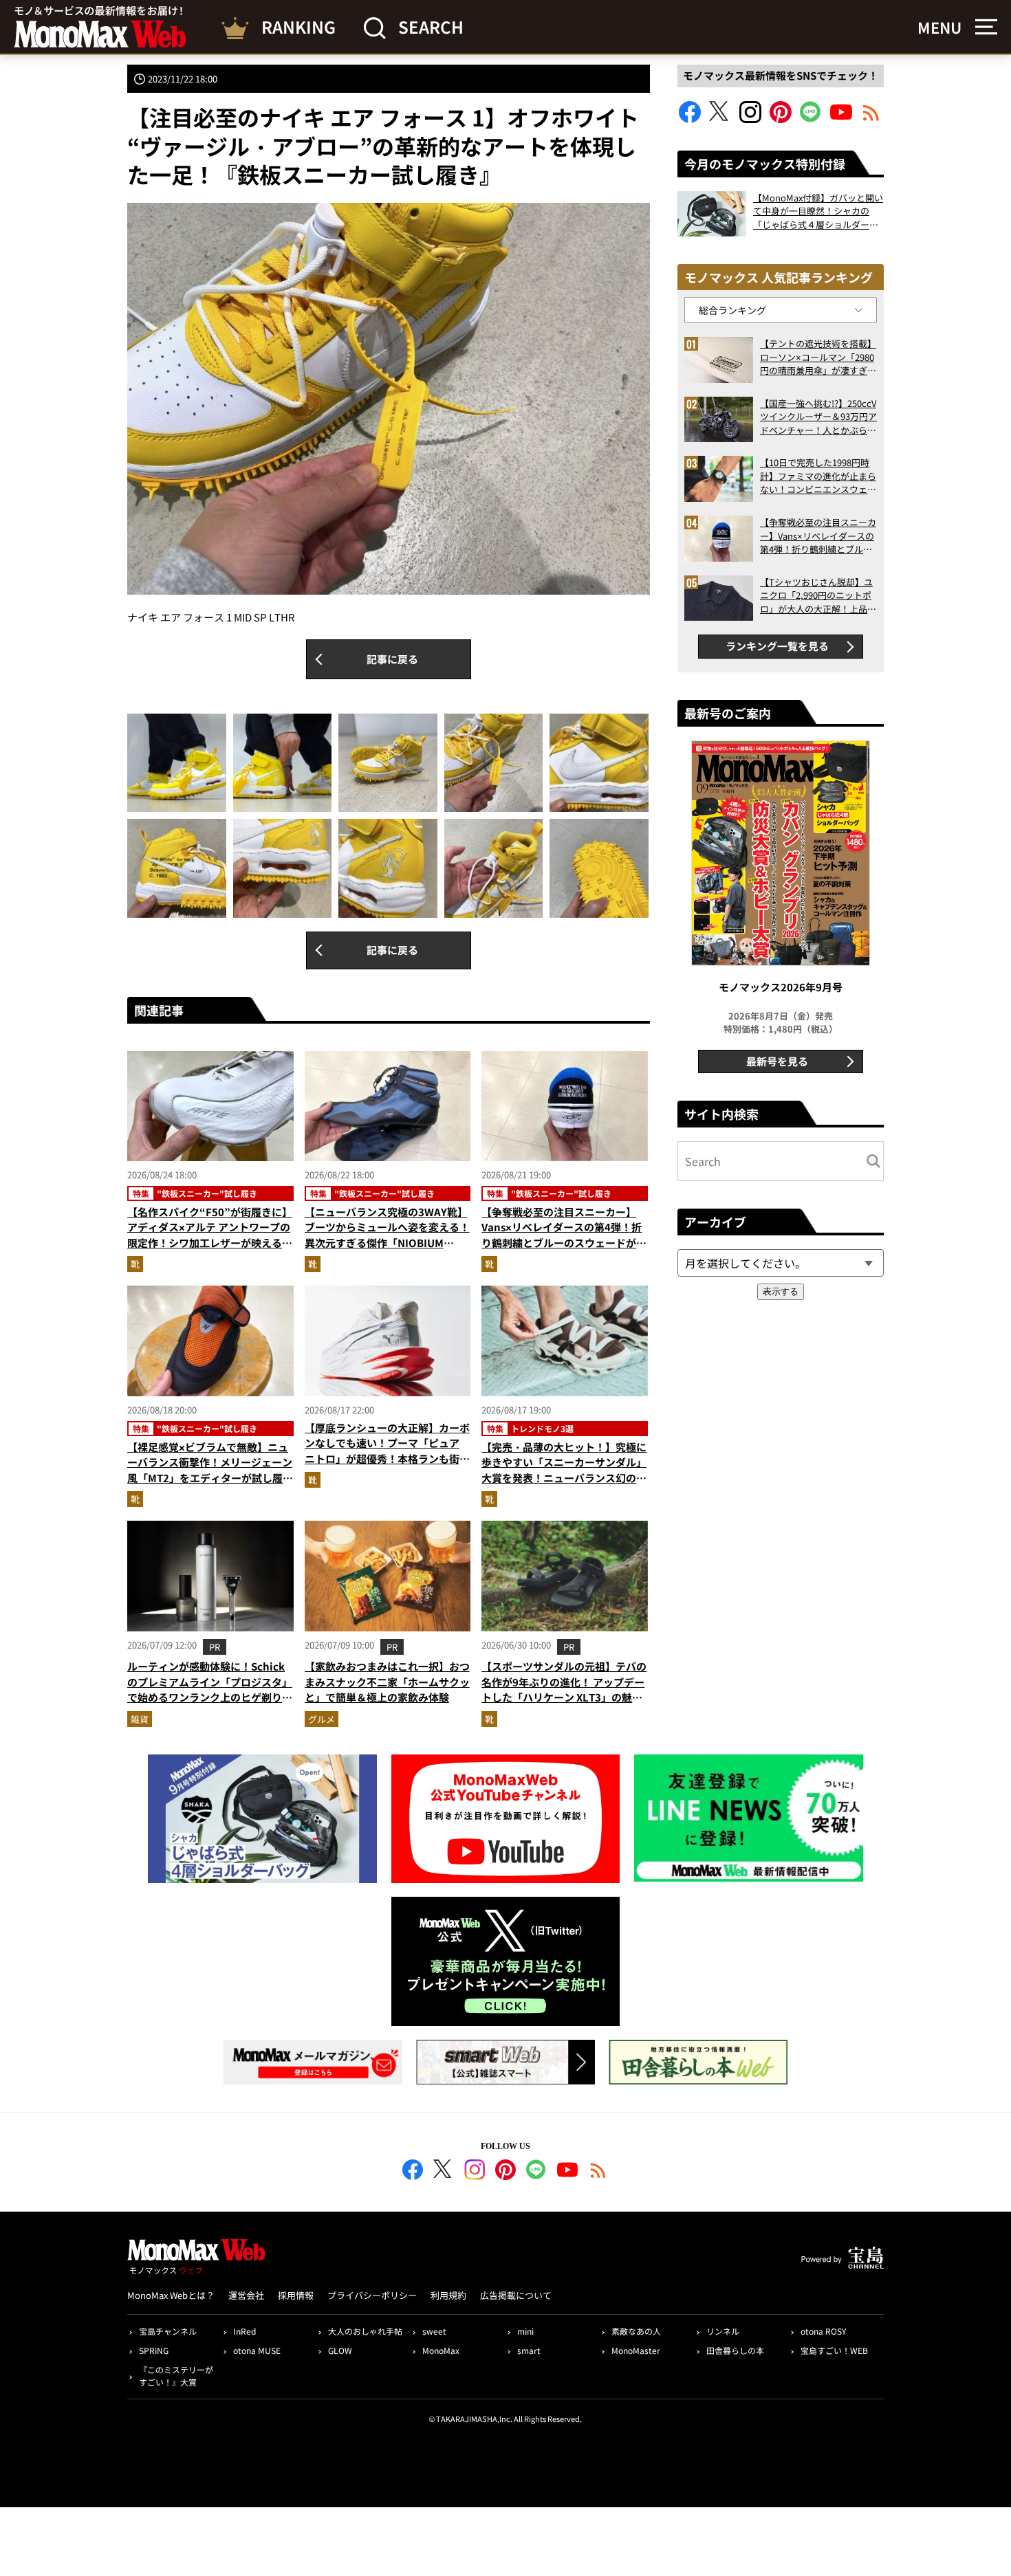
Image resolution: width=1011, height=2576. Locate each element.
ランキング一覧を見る (777, 646)
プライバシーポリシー (372, 2295)
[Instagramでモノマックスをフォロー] (750, 119)
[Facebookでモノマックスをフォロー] (690, 119)
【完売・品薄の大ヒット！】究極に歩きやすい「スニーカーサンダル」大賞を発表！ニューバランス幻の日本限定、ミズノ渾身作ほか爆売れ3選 (564, 1478)
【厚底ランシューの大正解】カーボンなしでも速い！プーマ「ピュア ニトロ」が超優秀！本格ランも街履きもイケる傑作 (387, 1451)
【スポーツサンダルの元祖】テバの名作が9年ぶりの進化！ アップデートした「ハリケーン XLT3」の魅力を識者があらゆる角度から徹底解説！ (564, 1697)
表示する (781, 1291)
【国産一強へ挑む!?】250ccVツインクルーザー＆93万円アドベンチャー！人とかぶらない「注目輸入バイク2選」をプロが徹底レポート (818, 417)
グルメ (322, 1719)
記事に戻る (392, 659)
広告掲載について (516, 2295)
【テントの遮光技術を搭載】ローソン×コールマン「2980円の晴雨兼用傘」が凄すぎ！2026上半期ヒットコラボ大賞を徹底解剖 (818, 357)
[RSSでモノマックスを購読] (598, 2172)
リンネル (723, 2331)
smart (529, 2350)
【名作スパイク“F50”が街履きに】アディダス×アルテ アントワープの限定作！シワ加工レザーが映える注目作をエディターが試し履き (210, 1235)
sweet (434, 2331)
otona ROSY (823, 2331)
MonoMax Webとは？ (171, 2295)
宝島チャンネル (168, 2331)
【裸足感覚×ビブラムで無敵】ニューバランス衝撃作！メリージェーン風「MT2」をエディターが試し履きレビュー (210, 1470)
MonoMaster (636, 2350)
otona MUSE (257, 2350)
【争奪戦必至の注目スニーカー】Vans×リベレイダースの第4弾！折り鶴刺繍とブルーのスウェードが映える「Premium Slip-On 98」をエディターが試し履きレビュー (564, 1243)
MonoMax (441, 2350)
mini (525, 2331)
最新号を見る (777, 1061)
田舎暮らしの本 (735, 2350)
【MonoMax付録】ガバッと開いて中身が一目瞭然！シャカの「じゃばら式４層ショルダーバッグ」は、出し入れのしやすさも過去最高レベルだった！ (818, 211)
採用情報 (296, 2295)
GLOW (340, 2350)
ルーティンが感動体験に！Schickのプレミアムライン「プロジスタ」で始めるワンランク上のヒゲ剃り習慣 (210, 1689)
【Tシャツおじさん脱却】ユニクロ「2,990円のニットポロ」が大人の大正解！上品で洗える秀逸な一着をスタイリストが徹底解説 (818, 596)
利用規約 (448, 2295)
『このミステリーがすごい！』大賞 (176, 2376)
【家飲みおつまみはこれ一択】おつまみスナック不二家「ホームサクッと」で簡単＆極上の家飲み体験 (387, 1682)
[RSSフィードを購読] (871, 119)
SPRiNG (154, 2350)
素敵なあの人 (636, 2331)
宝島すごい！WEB (834, 2350)
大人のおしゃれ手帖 (365, 2331)
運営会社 (246, 2295)
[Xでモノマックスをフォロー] (720, 119)
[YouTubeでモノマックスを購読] (841, 119)
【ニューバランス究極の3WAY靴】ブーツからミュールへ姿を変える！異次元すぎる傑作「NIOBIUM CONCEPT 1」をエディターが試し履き (387, 1243)
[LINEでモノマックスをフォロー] (811, 119)
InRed (244, 2331)
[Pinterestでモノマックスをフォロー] (781, 119)
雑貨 (140, 1719)
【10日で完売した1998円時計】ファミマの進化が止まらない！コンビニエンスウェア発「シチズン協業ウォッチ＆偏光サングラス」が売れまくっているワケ (818, 476)
